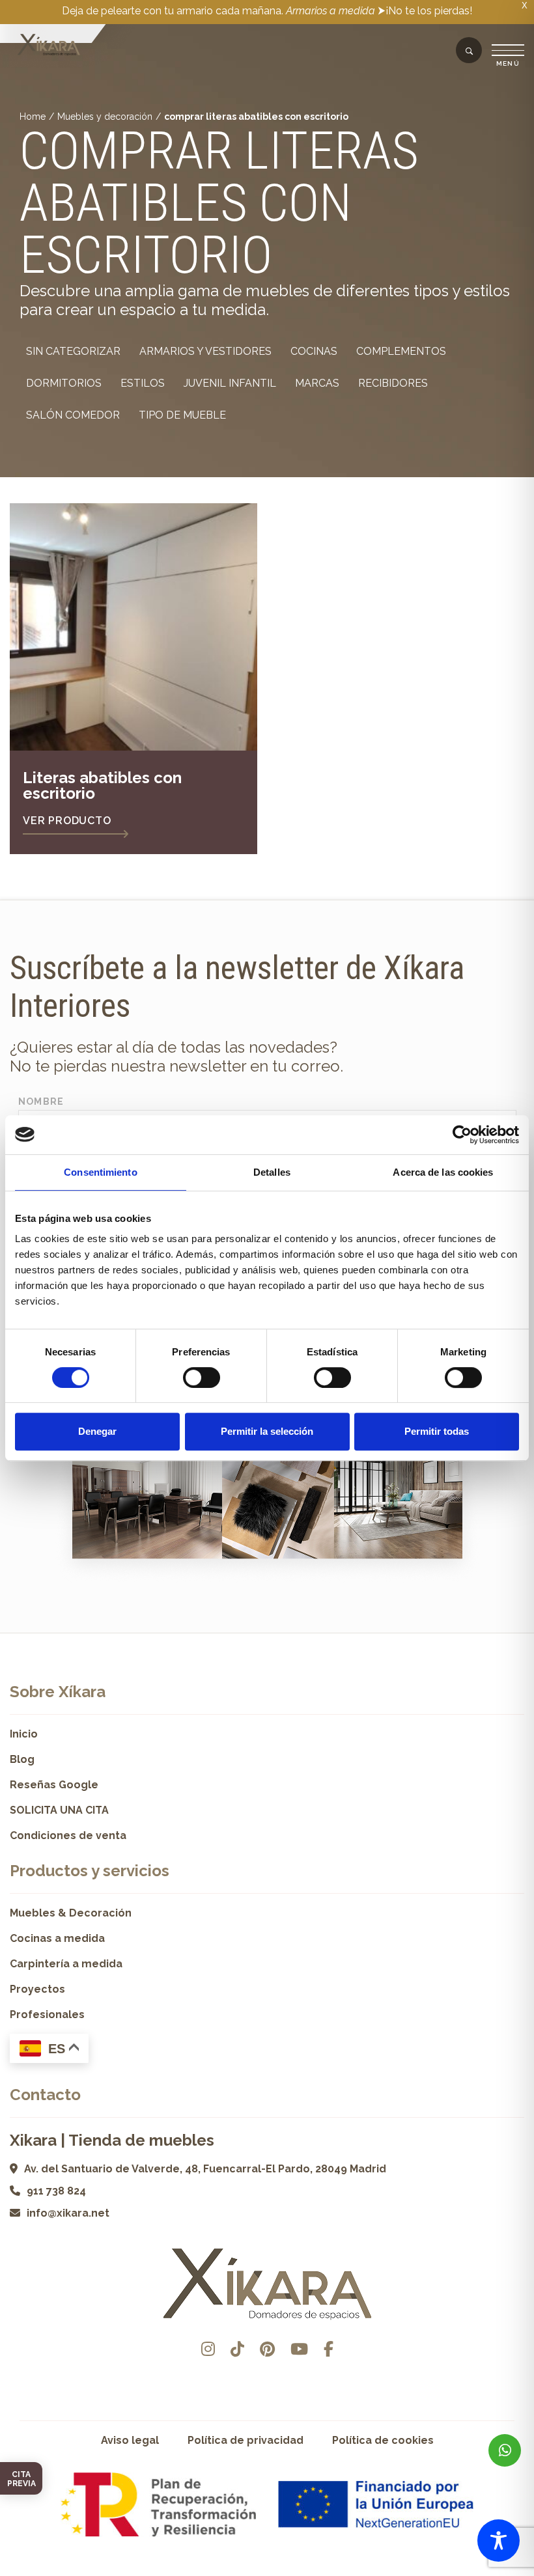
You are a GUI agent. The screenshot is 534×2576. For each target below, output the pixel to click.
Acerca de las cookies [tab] (443, 1172)
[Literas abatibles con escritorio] (133, 627)
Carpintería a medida (66, 1964)
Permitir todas (437, 1431)
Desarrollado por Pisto (267, 2571)
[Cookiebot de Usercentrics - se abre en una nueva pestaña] (462, 1135)
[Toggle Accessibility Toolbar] (499, 2541)
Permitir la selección (267, 1431)
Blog (22, 1759)
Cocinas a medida (57, 1938)
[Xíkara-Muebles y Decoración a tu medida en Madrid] (49, 46)
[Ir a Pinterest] (267, 2349)
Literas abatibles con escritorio (102, 785)
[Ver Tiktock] (237, 2349)
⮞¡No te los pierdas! (425, 11)
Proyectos (37, 1989)
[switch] (202, 1378)
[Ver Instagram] (208, 2349)
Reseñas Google (54, 1785)
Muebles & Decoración (71, 1913)
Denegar (97, 1431)
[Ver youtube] (299, 2349)
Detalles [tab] (272, 1172)
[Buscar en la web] (469, 51)
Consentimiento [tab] (100, 1172)
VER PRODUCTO (67, 821)
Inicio (24, 1734)
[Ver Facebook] (329, 2349)
